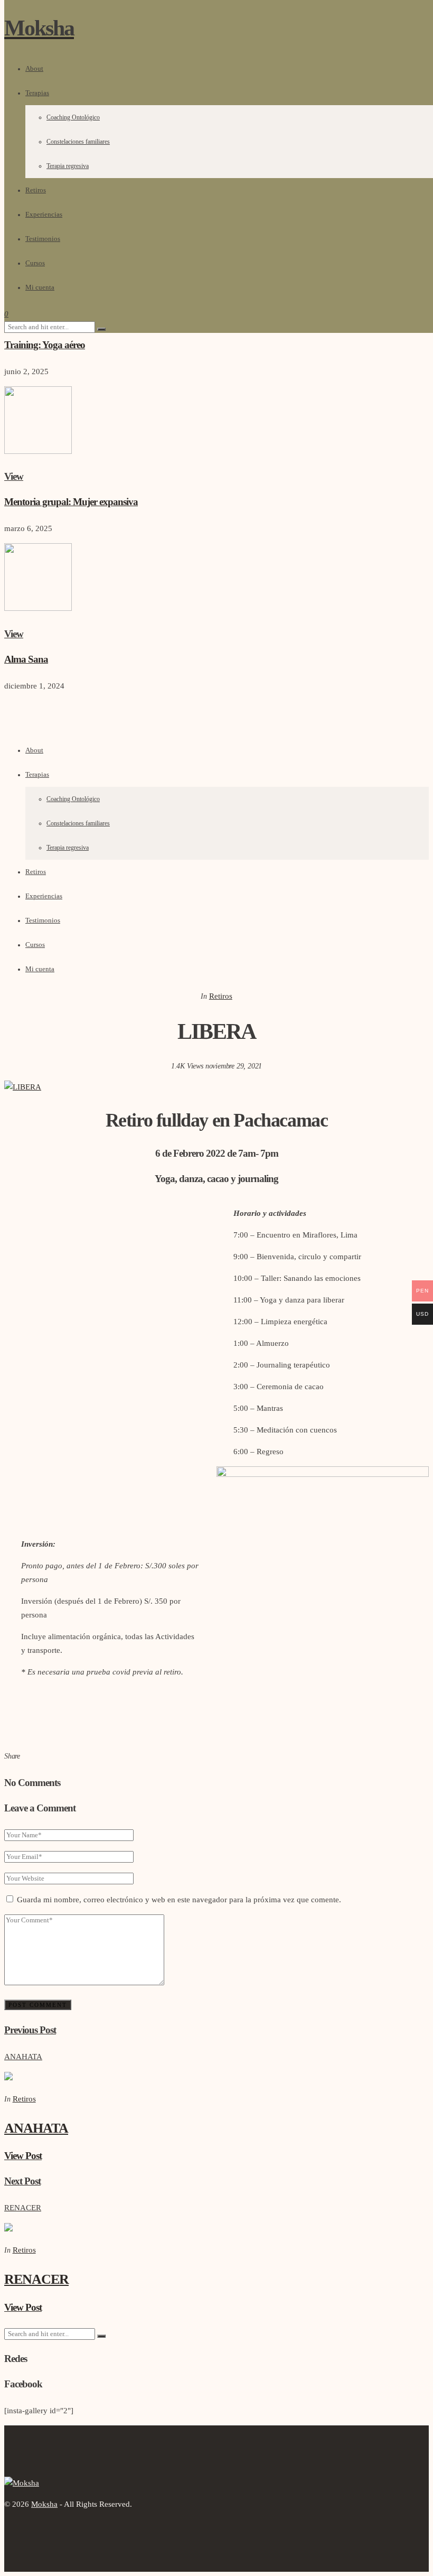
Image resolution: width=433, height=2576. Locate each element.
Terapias (37, 775)
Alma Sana (26, 659)
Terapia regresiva (68, 848)
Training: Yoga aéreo (45, 345)
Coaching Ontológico (73, 799)
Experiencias (44, 896)
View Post (23, 2156)
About (34, 750)
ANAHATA (36, 2128)
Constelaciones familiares (78, 824)
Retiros (36, 872)
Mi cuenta (40, 969)
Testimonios (43, 920)
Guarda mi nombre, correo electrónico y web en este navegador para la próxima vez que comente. (179, 1900)
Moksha (44, 2504)
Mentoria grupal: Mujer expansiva (71, 502)
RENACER (36, 2279)
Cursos (35, 945)
